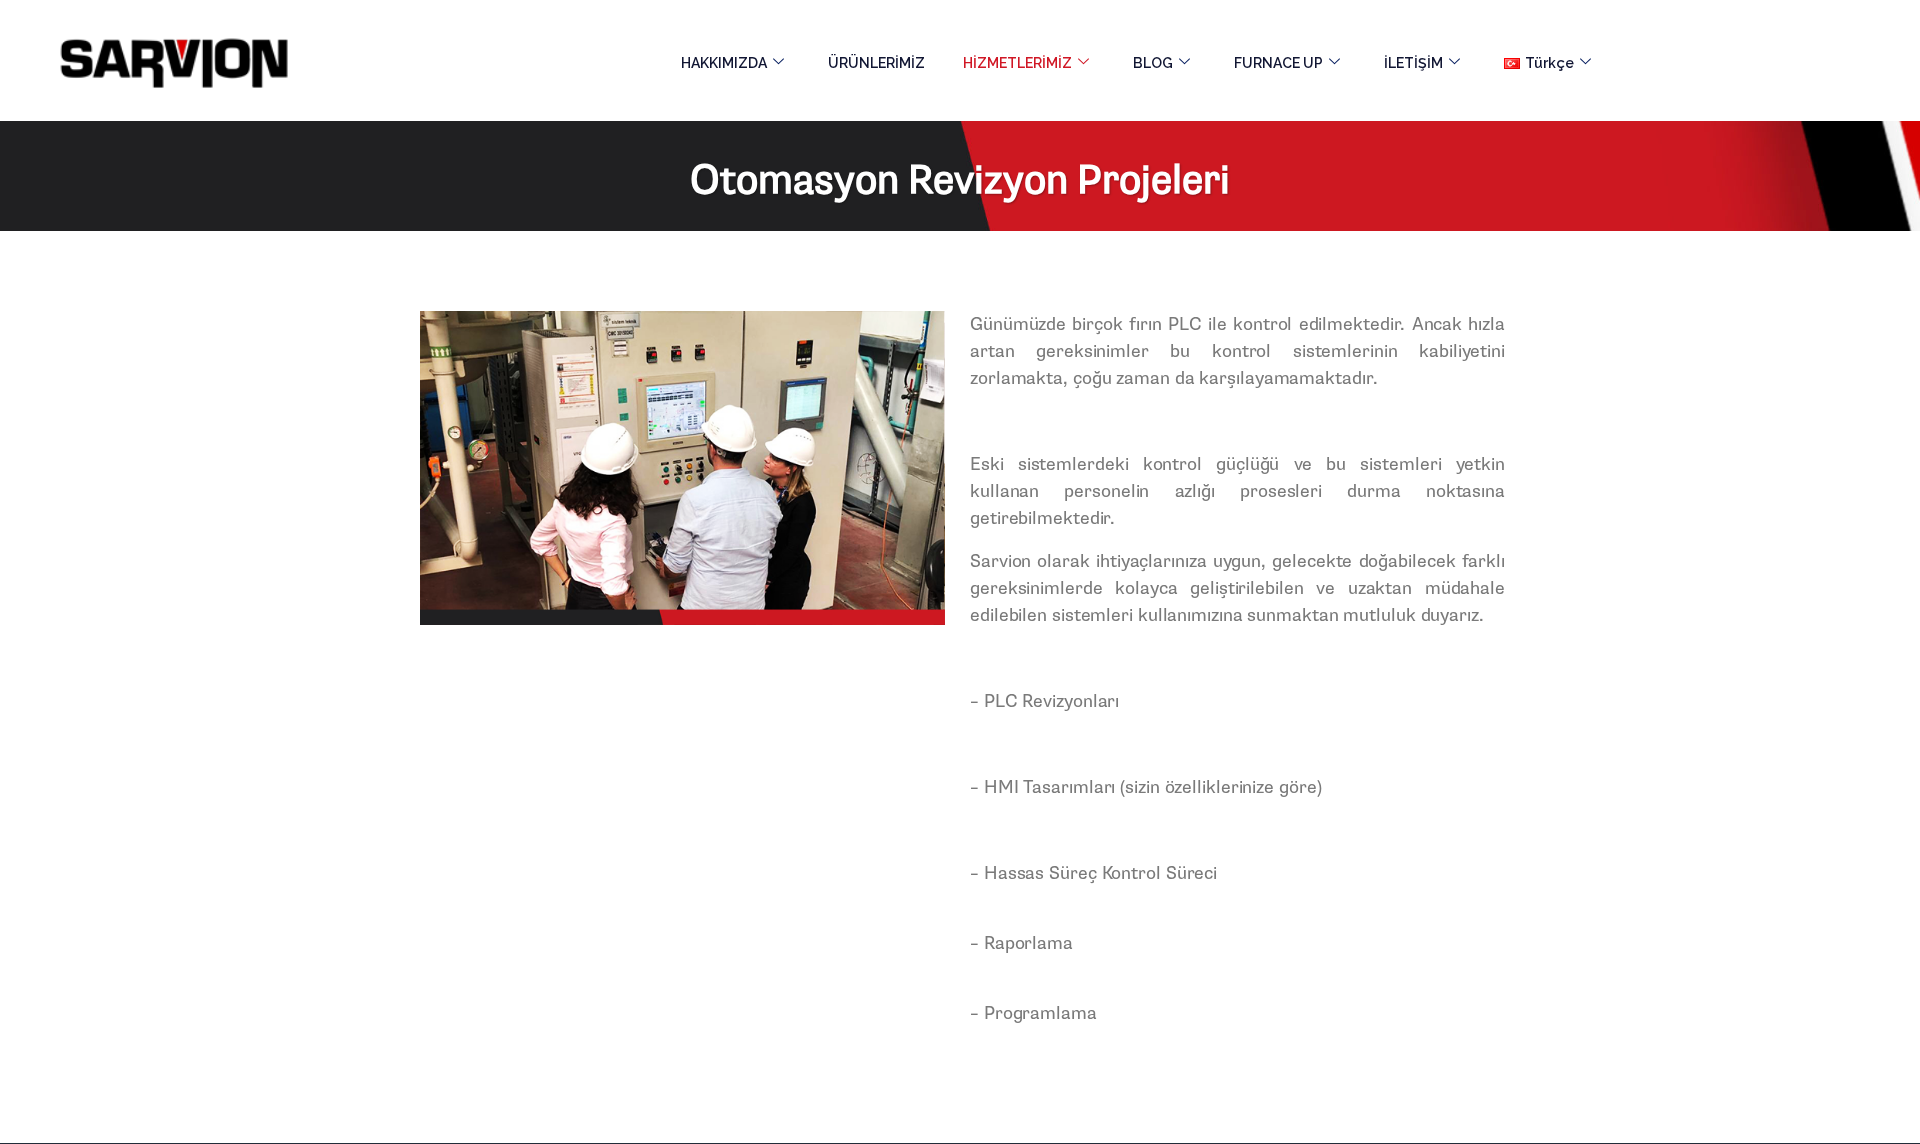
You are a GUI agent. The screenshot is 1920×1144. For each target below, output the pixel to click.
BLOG (1153, 63)
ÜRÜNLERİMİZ (876, 63)
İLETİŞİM (1413, 63)
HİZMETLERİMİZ (1017, 63)
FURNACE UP (1278, 63)
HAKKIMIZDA (724, 63)
